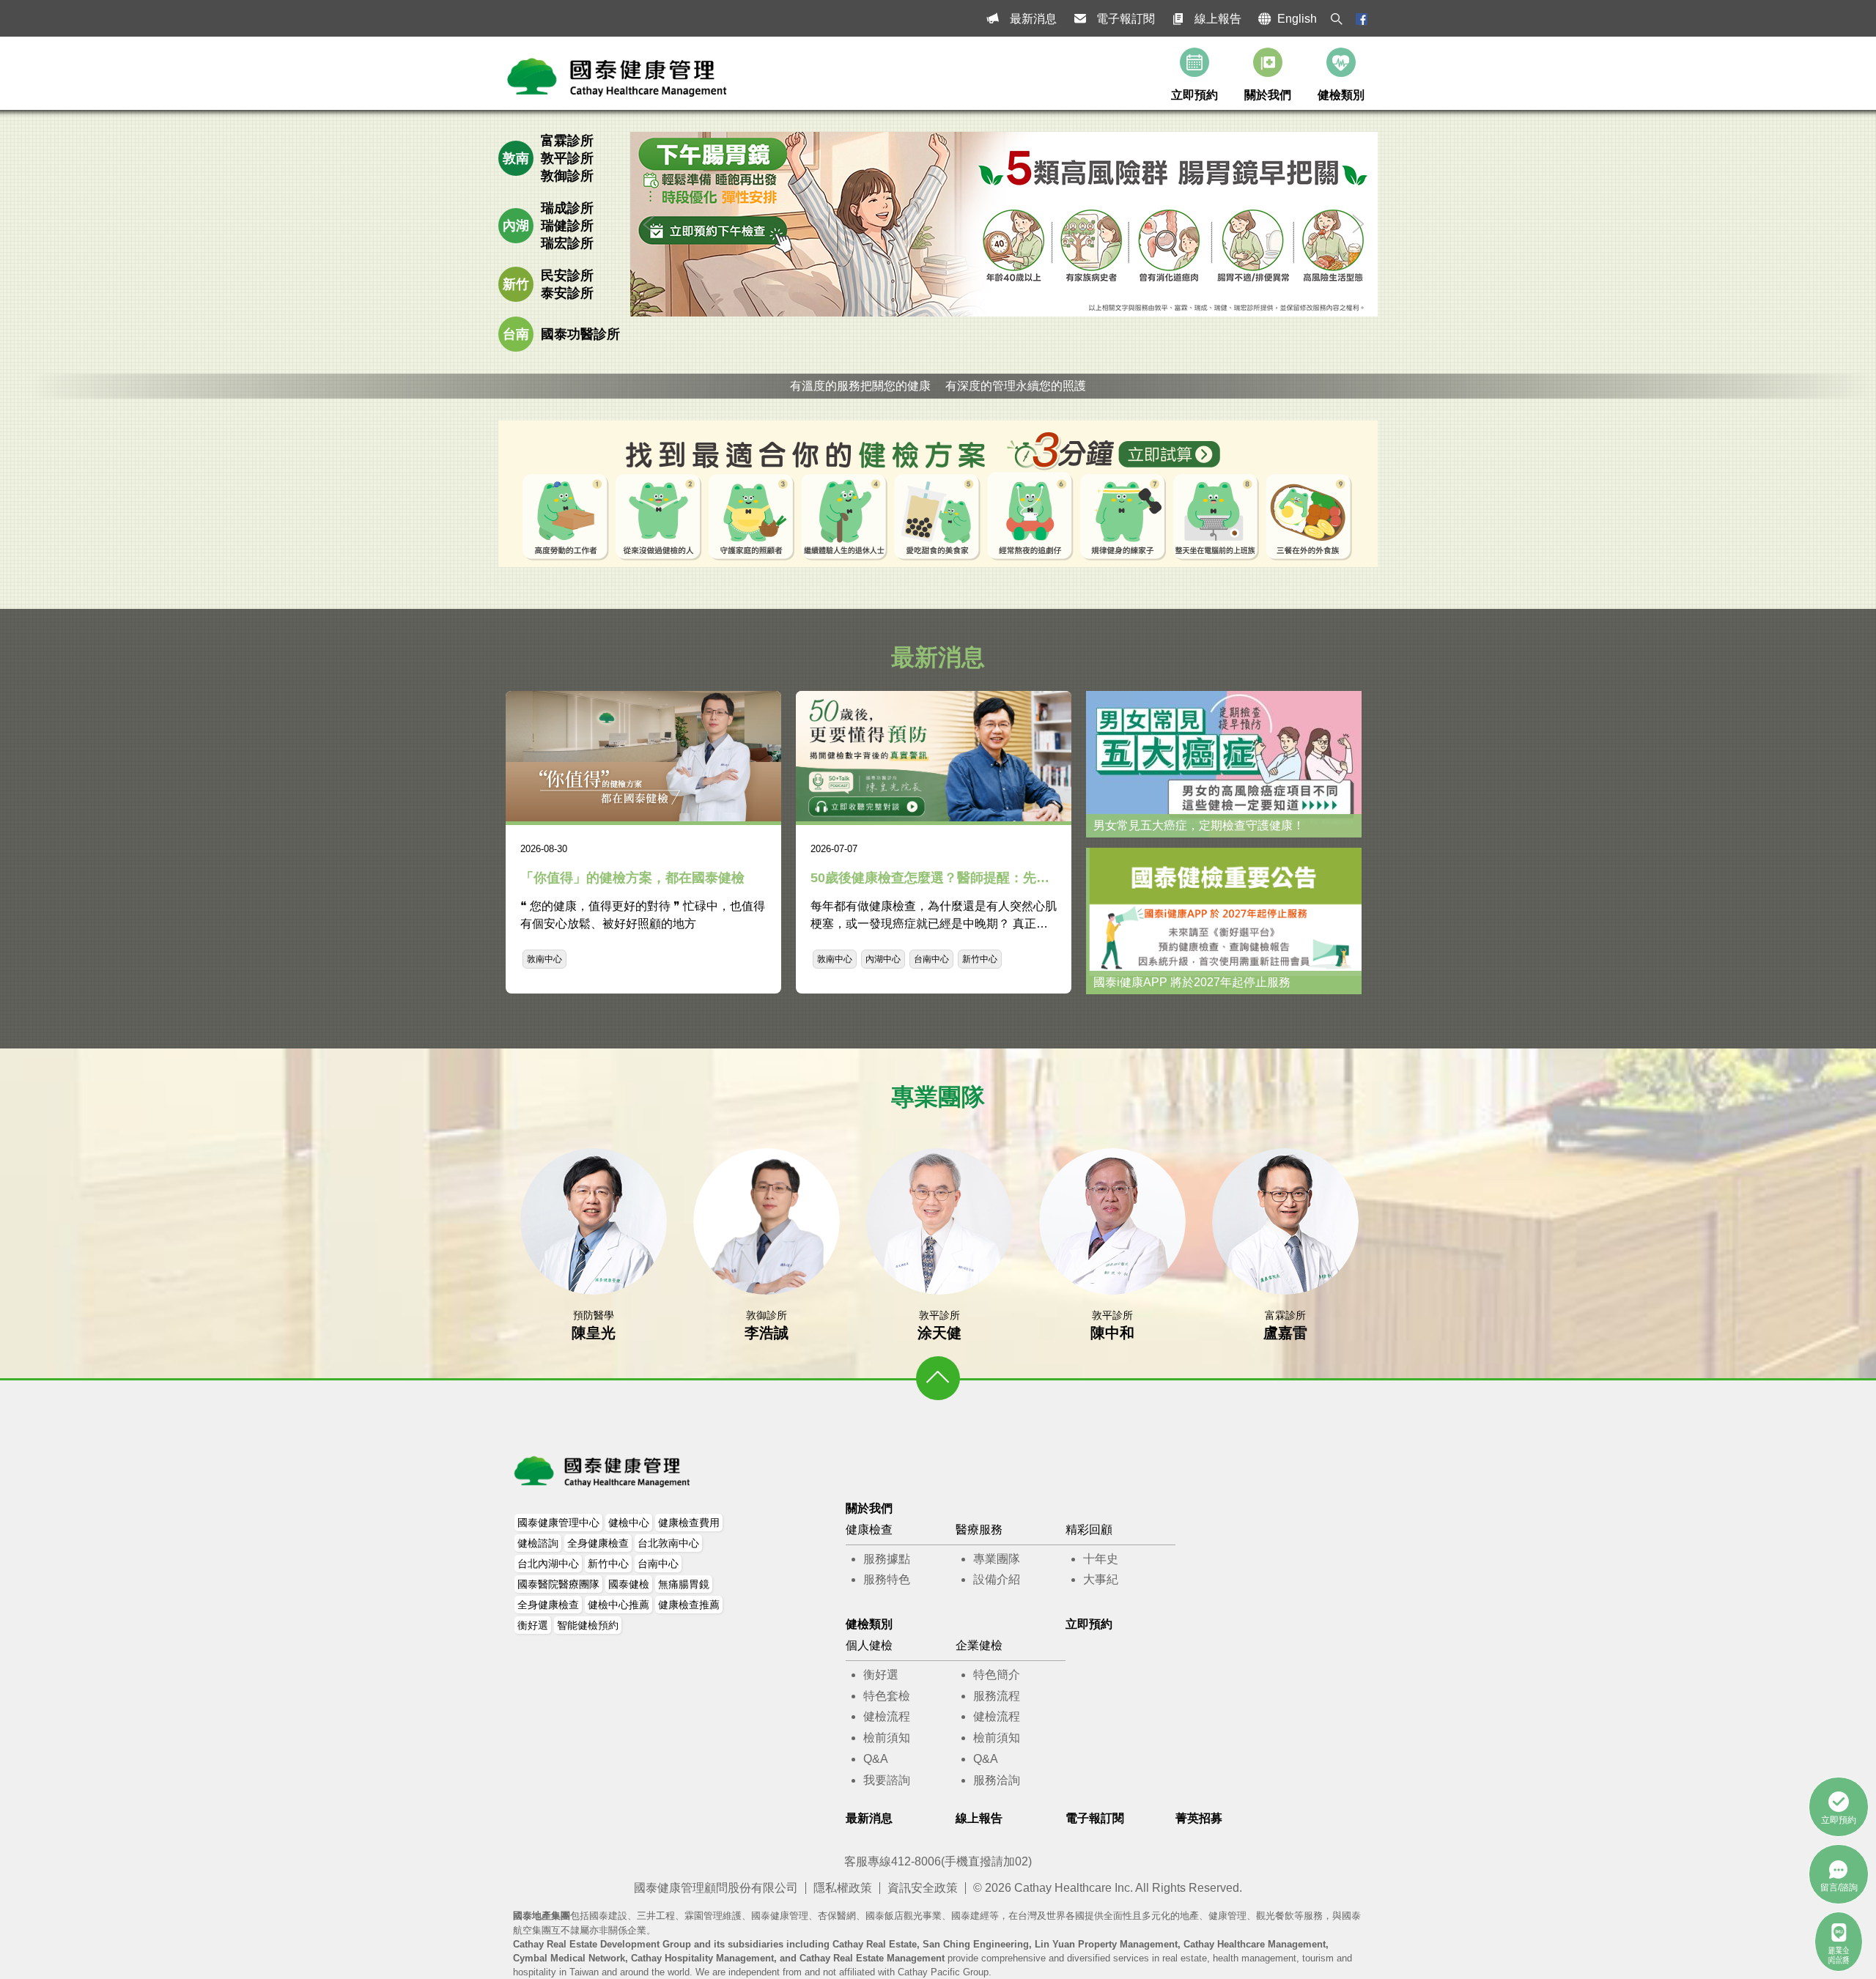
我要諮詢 (887, 1780)
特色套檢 (887, 1696)
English (1297, 19)
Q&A (876, 1759)
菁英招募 (1199, 1818)
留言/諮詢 (1839, 1887)
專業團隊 (997, 1559)
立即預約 (1194, 95)
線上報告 (1218, 19)
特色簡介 (997, 1675)
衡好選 (881, 1675)
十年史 (1101, 1559)
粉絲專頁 (1362, 19)
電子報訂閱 (1126, 19)
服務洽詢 (997, 1780)
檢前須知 (887, 1738)
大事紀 (1101, 1579)
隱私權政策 (843, 1888)
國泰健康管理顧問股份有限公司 (716, 1888)
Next (1359, 224)
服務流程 (997, 1696)
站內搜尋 (1337, 19)
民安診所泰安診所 (567, 284)
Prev (649, 224)
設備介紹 (997, 1579)
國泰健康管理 (603, 1471)
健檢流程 (887, 1716)
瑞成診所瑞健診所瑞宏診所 (567, 226)
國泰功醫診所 (580, 334)
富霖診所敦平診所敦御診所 (567, 158)
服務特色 (887, 1579)
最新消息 (1033, 19)
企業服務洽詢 (1839, 1955)
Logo (618, 77)
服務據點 (887, 1559)
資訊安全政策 (923, 1888)
